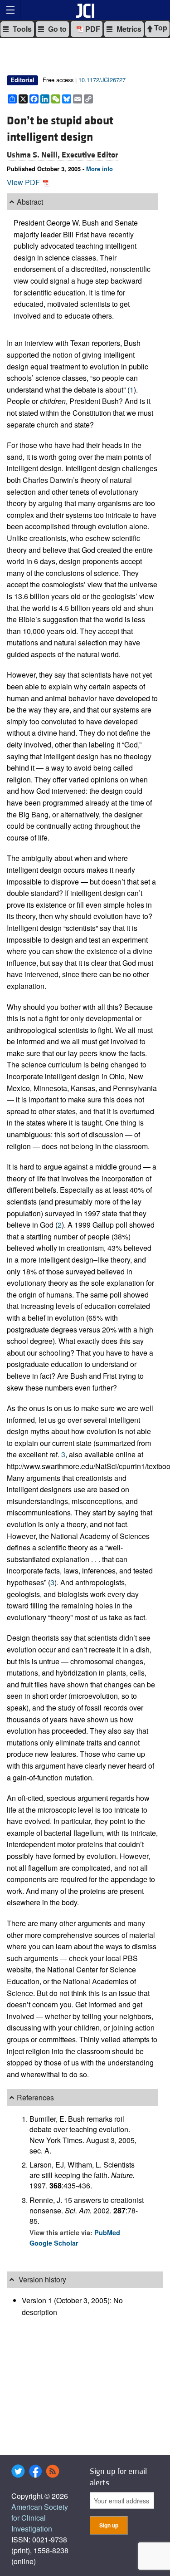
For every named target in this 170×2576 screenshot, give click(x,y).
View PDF (24, 182)
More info (100, 169)
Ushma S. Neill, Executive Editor (62, 155)
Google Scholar (54, 2243)
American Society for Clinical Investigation (40, 2518)
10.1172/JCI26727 (102, 80)
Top (160, 27)
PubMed (107, 2232)
